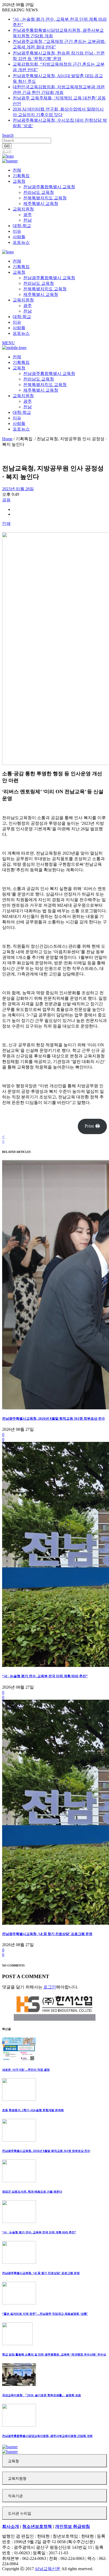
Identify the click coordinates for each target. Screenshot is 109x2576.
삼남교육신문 (48, 2569)
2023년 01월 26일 (18, 489)
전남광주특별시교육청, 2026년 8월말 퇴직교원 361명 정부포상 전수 (54, 1418)
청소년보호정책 (37, 2526)
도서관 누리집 (20, 2513)
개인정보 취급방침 (72, 2526)
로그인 (7, 152)
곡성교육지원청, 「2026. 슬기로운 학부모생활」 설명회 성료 (42, 2395)
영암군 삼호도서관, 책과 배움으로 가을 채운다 (32, 2192)
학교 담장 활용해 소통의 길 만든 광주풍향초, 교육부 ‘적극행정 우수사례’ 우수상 (54, 2354)
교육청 (13, 2461)
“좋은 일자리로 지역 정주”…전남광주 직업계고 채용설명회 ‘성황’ (45, 2314)
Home (7, 439)
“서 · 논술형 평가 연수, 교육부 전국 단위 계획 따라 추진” (45, 1676)
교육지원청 (17, 2479)
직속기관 (15, 2496)
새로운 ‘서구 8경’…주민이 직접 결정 (26, 2070)
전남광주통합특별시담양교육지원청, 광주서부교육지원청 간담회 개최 (47, 2436)
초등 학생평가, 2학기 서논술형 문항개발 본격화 (33, 2110)
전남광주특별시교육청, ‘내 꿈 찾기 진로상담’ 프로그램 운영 (47, 1934)
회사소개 (11, 2526)
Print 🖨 (92, 1126)
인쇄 (6, 523)
